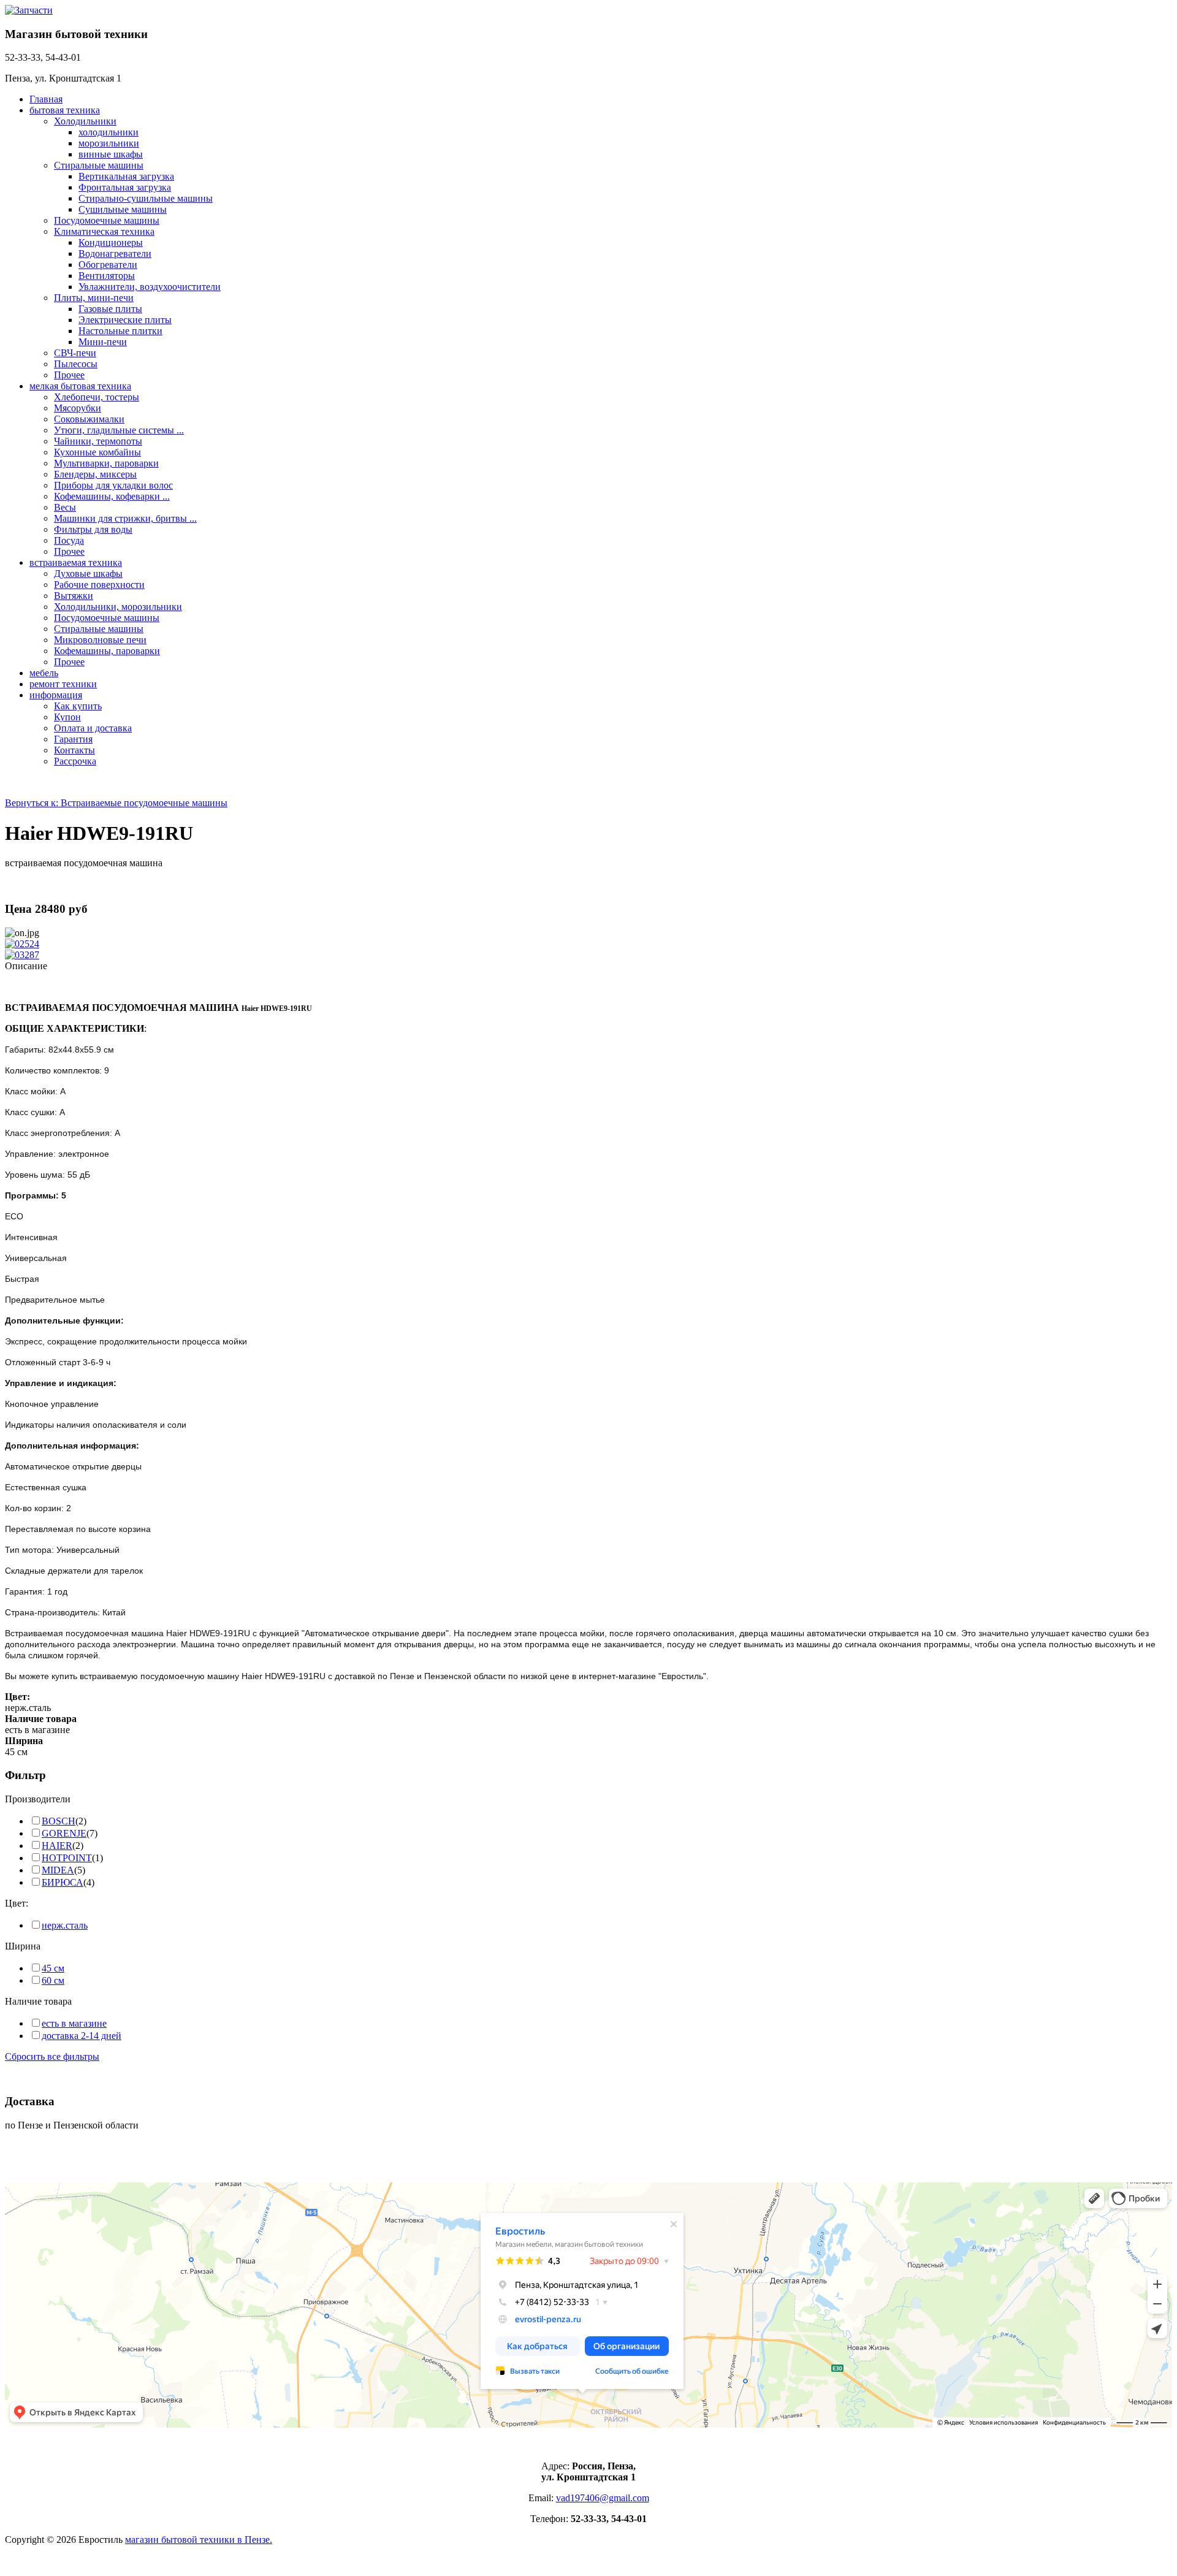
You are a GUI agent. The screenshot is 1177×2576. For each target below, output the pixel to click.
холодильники (109, 132)
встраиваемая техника (76, 562)
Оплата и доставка (93, 728)
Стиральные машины (99, 165)
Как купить (78, 706)
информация (56, 695)
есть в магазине (74, 2023)
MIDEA (58, 1870)
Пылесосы (76, 364)
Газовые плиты (110, 309)
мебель (44, 673)
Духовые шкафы (88, 574)
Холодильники (85, 121)
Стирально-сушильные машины (146, 198)
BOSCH (59, 1821)
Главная (46, 99)
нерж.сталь (65, 1925)
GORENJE (64, 1833)
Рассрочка (75, 761)
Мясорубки (78, 408)
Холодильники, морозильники (118, 607)
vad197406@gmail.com (603, 2498)
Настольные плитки (120, 331)
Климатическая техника (104, 231)
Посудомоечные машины (107, 220)
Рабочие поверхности (99, 585)
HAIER (57, 1846)
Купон (67, 717)
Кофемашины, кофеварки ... (112, 496)
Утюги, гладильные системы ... (119, 430)
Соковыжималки (89, 419)
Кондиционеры (111, 242)
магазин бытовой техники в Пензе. (199, 2540)
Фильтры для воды (93, 529)
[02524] (22, 944)
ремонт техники (63, 684)
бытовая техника (65, 110)
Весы (65, 507)
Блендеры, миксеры (95, 474)
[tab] (588, 1799)
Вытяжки (74, 596)
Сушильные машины (123, 209)
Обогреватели (108, 265)
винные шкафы (111, 154)
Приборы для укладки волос (113, 485)
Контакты (74, 750)
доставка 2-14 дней (82, 2036)
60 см (53, 1980)
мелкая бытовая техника (80, 386)
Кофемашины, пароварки (107, 651)
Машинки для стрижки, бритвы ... (125, 518)
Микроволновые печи (100, 640)
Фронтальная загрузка (125, 187)
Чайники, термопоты (98, 441)
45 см (53, 1968)
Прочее (69, 375)
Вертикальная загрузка (126, 176)
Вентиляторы (107, 276)
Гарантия (73, 739)
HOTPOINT (67, 1858)
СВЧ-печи (75, 353)
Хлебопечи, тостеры (97, 397)
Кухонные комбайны (97, 452)
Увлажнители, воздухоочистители (150, 287)
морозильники (109, 143)
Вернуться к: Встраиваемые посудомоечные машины (116, 803)
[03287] (22, 955)
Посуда (69, 540)
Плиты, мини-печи (94, 298)
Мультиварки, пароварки (106, 463)
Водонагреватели (115, 253)
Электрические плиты (125, 320)
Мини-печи (103, 342)
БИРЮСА (63, 1882)
